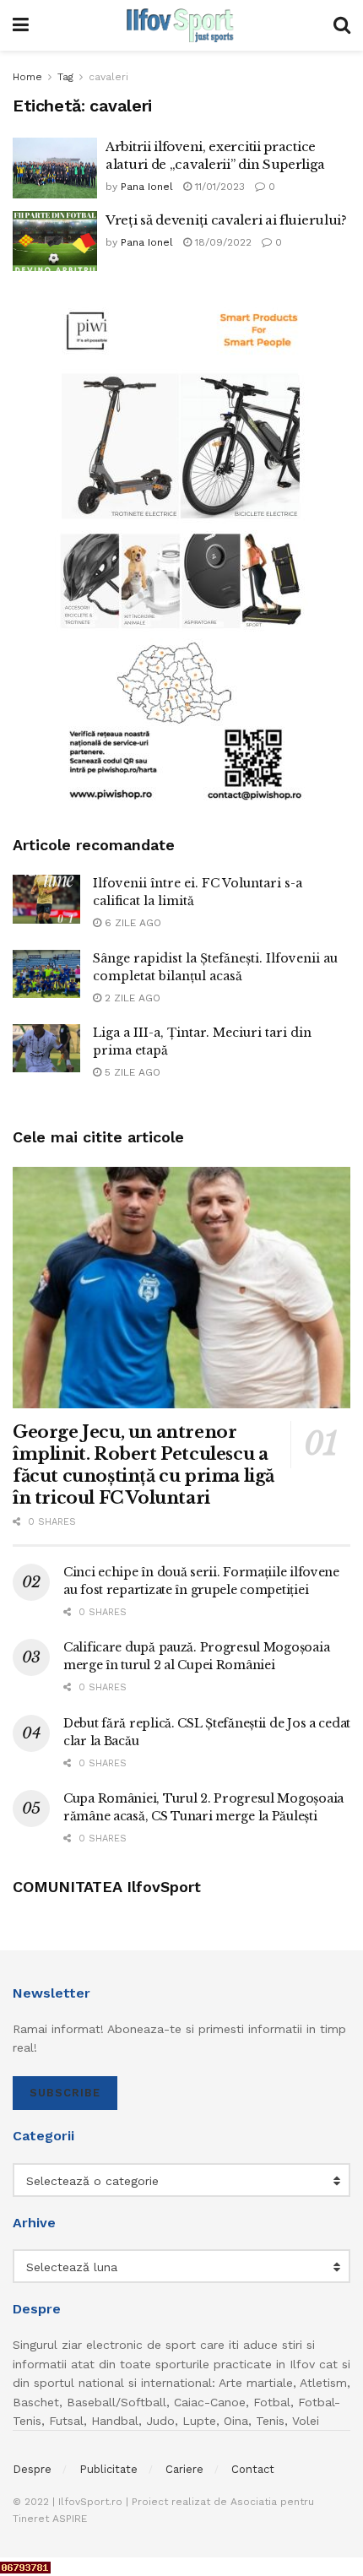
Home (27, 77)
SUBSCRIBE (65, 2093)
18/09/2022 (222, 242)
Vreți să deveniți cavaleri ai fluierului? (226, 220)
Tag (65, 77)
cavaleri (108, 77)
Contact (253, 2469)
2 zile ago (131, 998)
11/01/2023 (218, 187)
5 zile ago (131, 1072)
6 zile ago (131, 923)
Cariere (184, 2469)
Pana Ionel (147, 187)
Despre (32, 2469)
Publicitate (108, 2469)
